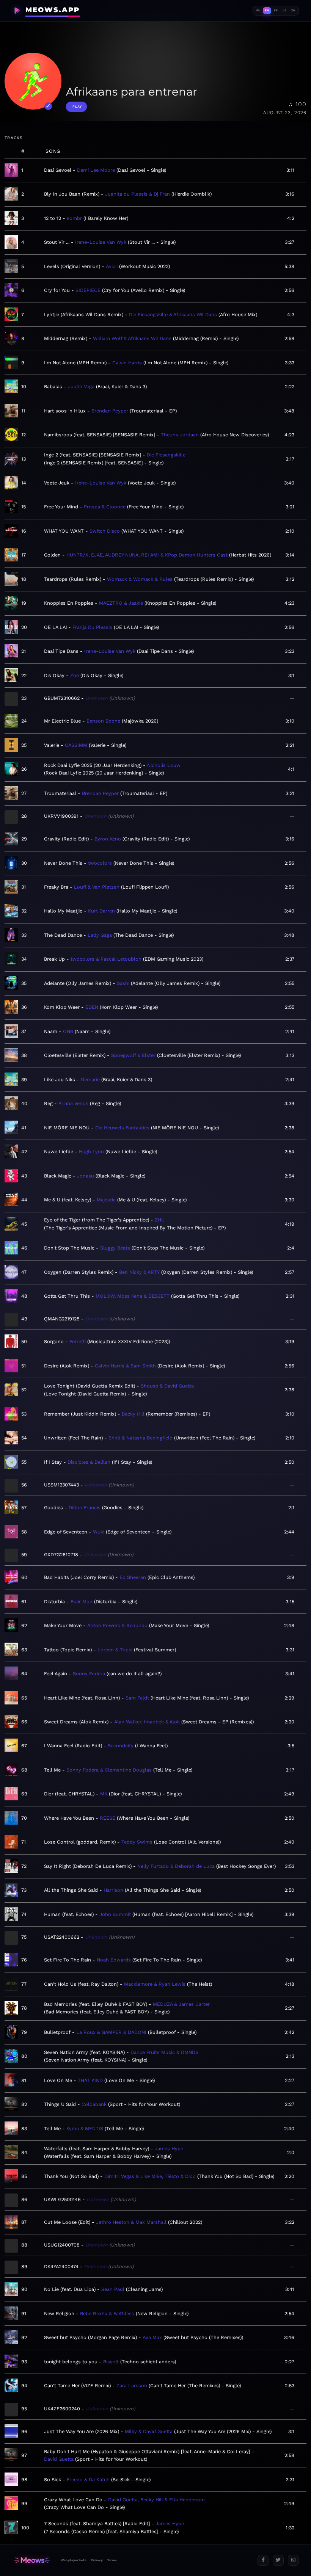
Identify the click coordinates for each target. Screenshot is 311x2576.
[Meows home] (32, 2560)
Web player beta (74, 2560)
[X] (278, 2560)
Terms (112, 2560)
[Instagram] (293, 2560)
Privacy (97, 2560)
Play (77, 107)
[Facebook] (263, 2560)
